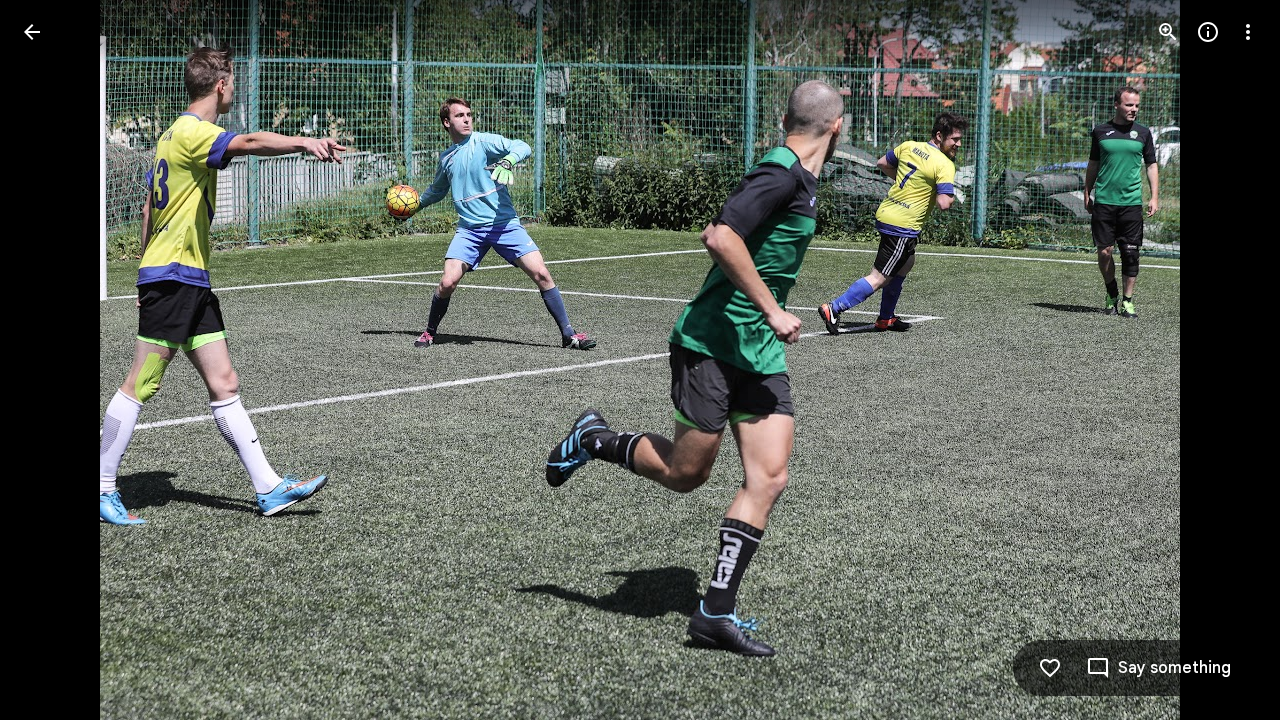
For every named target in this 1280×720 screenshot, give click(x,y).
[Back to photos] (32, 32)
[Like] (1050, 668)
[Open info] (1208, 32)
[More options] (1248, 32)
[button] (56, 360)
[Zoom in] (1168, 32)
